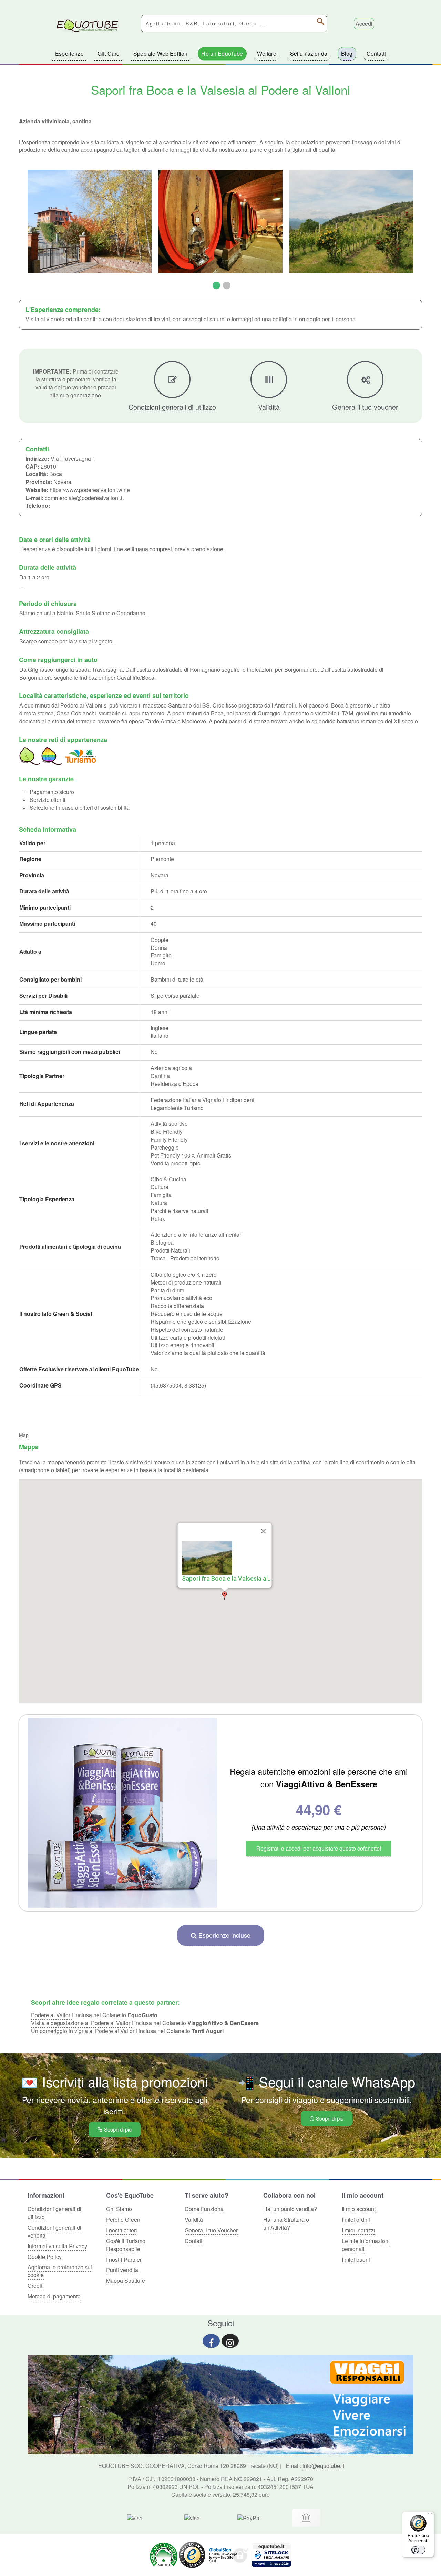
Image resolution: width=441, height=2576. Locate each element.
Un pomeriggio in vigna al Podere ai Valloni (84, 2031)
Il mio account (359, 2209)
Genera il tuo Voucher (211, 2230)
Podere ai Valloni (52, 2015)
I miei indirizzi (358, 2230)
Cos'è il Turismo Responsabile (126, 2245)
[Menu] (430, 2515)
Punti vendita (122, 2270)
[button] (225, 1595)
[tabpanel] (90, 221)
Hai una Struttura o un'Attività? (286, 2223)
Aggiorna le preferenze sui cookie (60, 2271)
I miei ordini (356, 2219)
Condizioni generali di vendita (54, 2231)
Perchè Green (123, 2219)
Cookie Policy (45, 2257)
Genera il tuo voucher (365, 407)
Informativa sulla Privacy (57, 2246)
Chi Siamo (119, 2209)
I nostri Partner (124, 2259)
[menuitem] (69, 54)
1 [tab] (215, 286)
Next (422, 229)
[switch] (418, 2550)
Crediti (36, 2286)
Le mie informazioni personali (366, 2245)
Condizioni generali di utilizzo (172, 407)
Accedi (364, 24)
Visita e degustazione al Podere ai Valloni (82, 2023)
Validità (269, 407)
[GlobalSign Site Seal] (228, 2554)
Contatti (194, 2241)
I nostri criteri (122, 2230)
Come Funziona (204, 2209)
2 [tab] (226, 286)
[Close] (264, 1531)
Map (24, 1435)
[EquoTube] (88, 26)
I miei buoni (356, 2259)
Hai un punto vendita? (290, 2209)
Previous (19, 229)
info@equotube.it (323, 2466)
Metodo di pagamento (54, 2296)
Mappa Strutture (126, 2280)
